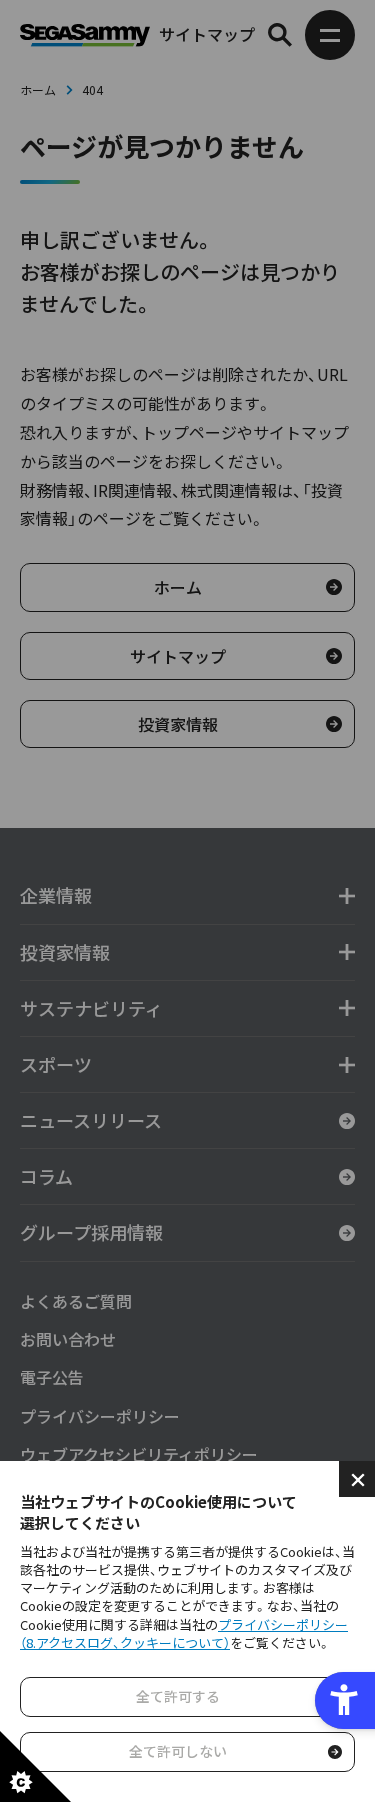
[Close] (357, 1479)
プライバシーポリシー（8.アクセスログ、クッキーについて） (184, 1633)
